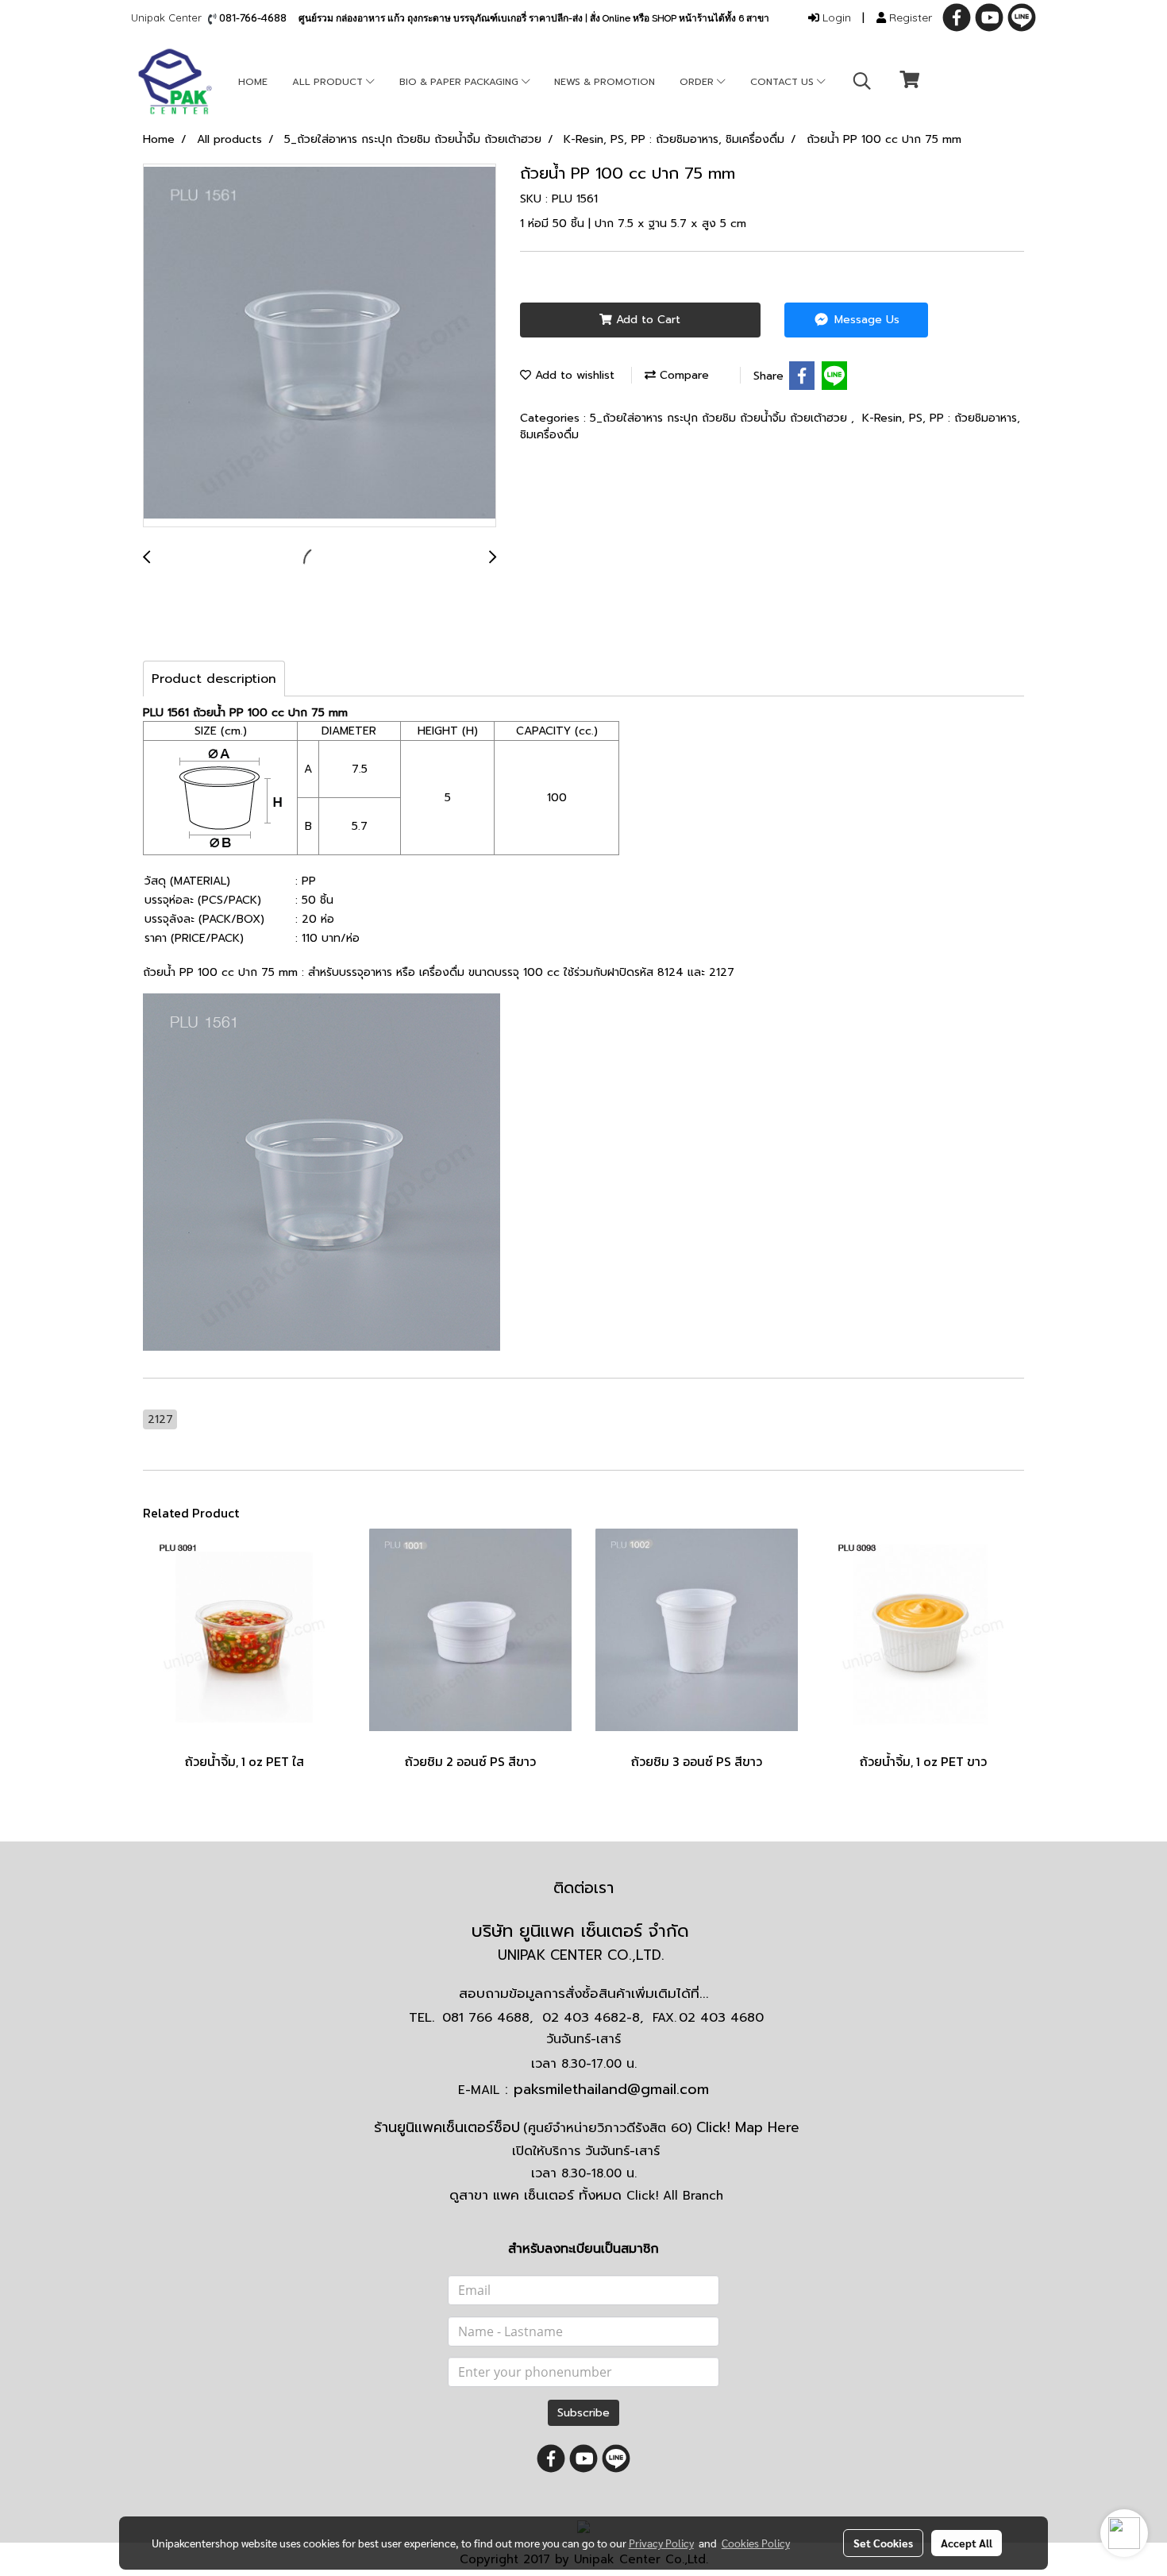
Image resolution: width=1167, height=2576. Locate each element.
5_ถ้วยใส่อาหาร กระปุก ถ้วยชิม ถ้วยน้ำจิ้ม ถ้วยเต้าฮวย (720, 418)
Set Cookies (883, 2543)
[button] (862, 81)
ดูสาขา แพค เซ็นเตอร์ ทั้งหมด (586, 2195)
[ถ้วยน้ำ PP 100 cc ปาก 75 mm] (320, 346)
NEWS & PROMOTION (605, 82)
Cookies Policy (756, 2543)
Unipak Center (169, 17)
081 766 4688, (487, 2018)
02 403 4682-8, (593, 2018)
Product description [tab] (214, 679)
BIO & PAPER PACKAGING (460, 82)
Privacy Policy (661, 2543)
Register (909, 17)
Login (835, 17)
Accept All (967, 2543)
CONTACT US (784, 82)
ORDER (698, 82)
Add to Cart (646, 320)
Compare (682, 375)
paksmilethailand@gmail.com (611, 2089)
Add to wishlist (573, 375)
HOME (253, 82)
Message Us (865, 320)
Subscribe (583, 2413)
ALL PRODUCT (329, 82)
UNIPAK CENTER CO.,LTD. (583, 1955)
